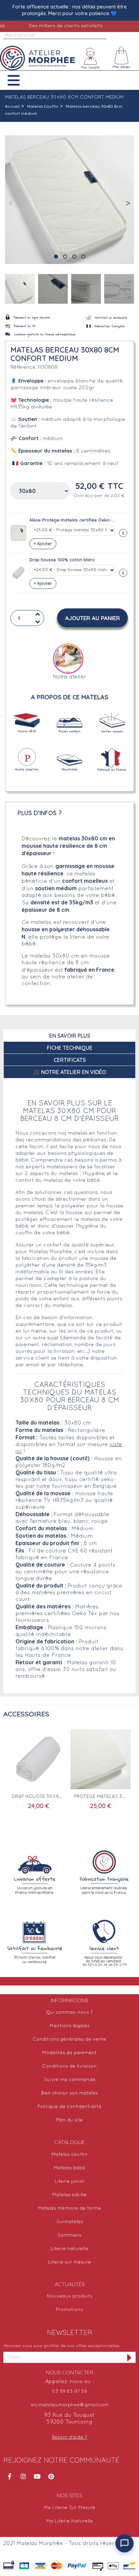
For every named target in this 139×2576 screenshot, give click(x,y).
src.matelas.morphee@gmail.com (70, 2405)
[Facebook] (9, 2476)
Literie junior (70, 2182)
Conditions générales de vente (69, 2039)
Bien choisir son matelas (69, 2093)
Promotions (69, 2310)
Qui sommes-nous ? (69, 2013)
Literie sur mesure (70, 2262)
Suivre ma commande (70, 2080)
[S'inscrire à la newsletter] (130, 2357)
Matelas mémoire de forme (69, 2209)
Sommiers (69, 2235)
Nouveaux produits (70, 2296)
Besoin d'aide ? (69, 2437)
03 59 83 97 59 (69, 2392)
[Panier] (122, 58)
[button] (19, 80)
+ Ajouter (43, 544)
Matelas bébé (69, 2168)
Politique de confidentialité (69, 2107)
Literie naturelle (69, 2249)
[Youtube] (37, 2476)
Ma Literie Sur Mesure (70, 2508)
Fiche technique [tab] (70, 1048)
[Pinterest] (51, 2476)
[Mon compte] (90, 58)
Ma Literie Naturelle (70, 2521)
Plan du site (69, 2120)
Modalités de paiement (69, 2053)
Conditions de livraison (69, 2066)
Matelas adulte (69, 2195)
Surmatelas (70, 2222)
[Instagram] (23, 2476)
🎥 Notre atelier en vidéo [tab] (69, 1072)
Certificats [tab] (70, 1060)
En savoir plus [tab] (70, 1036)
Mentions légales (70, 2026)
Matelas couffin (70, 2155)
